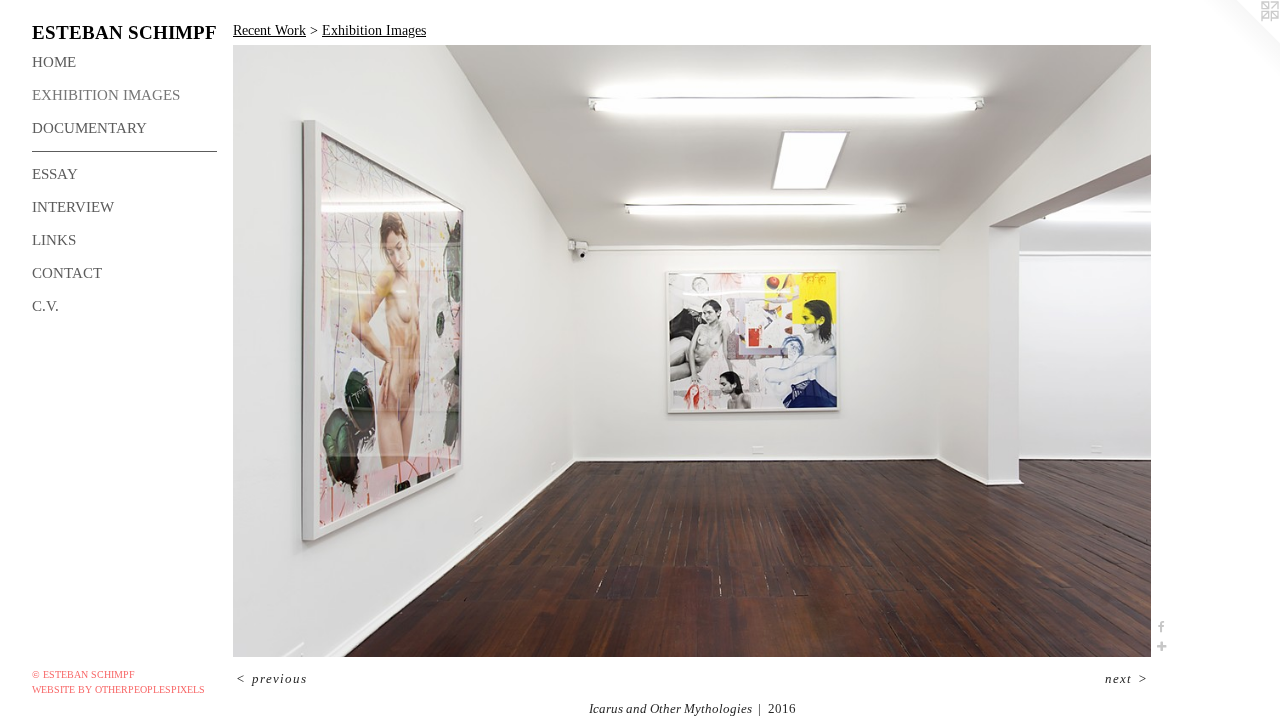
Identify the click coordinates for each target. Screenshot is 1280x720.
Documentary (89, 128)
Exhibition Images (106, 95)
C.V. (45, 306)
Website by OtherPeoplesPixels (118, 689)
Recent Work (269, 30)
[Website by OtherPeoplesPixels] (1240, 40)
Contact (67, 273)
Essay (55, 174)
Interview (73, 207)
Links (54, 240)
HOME (54, 62)
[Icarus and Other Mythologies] (692, 351)
